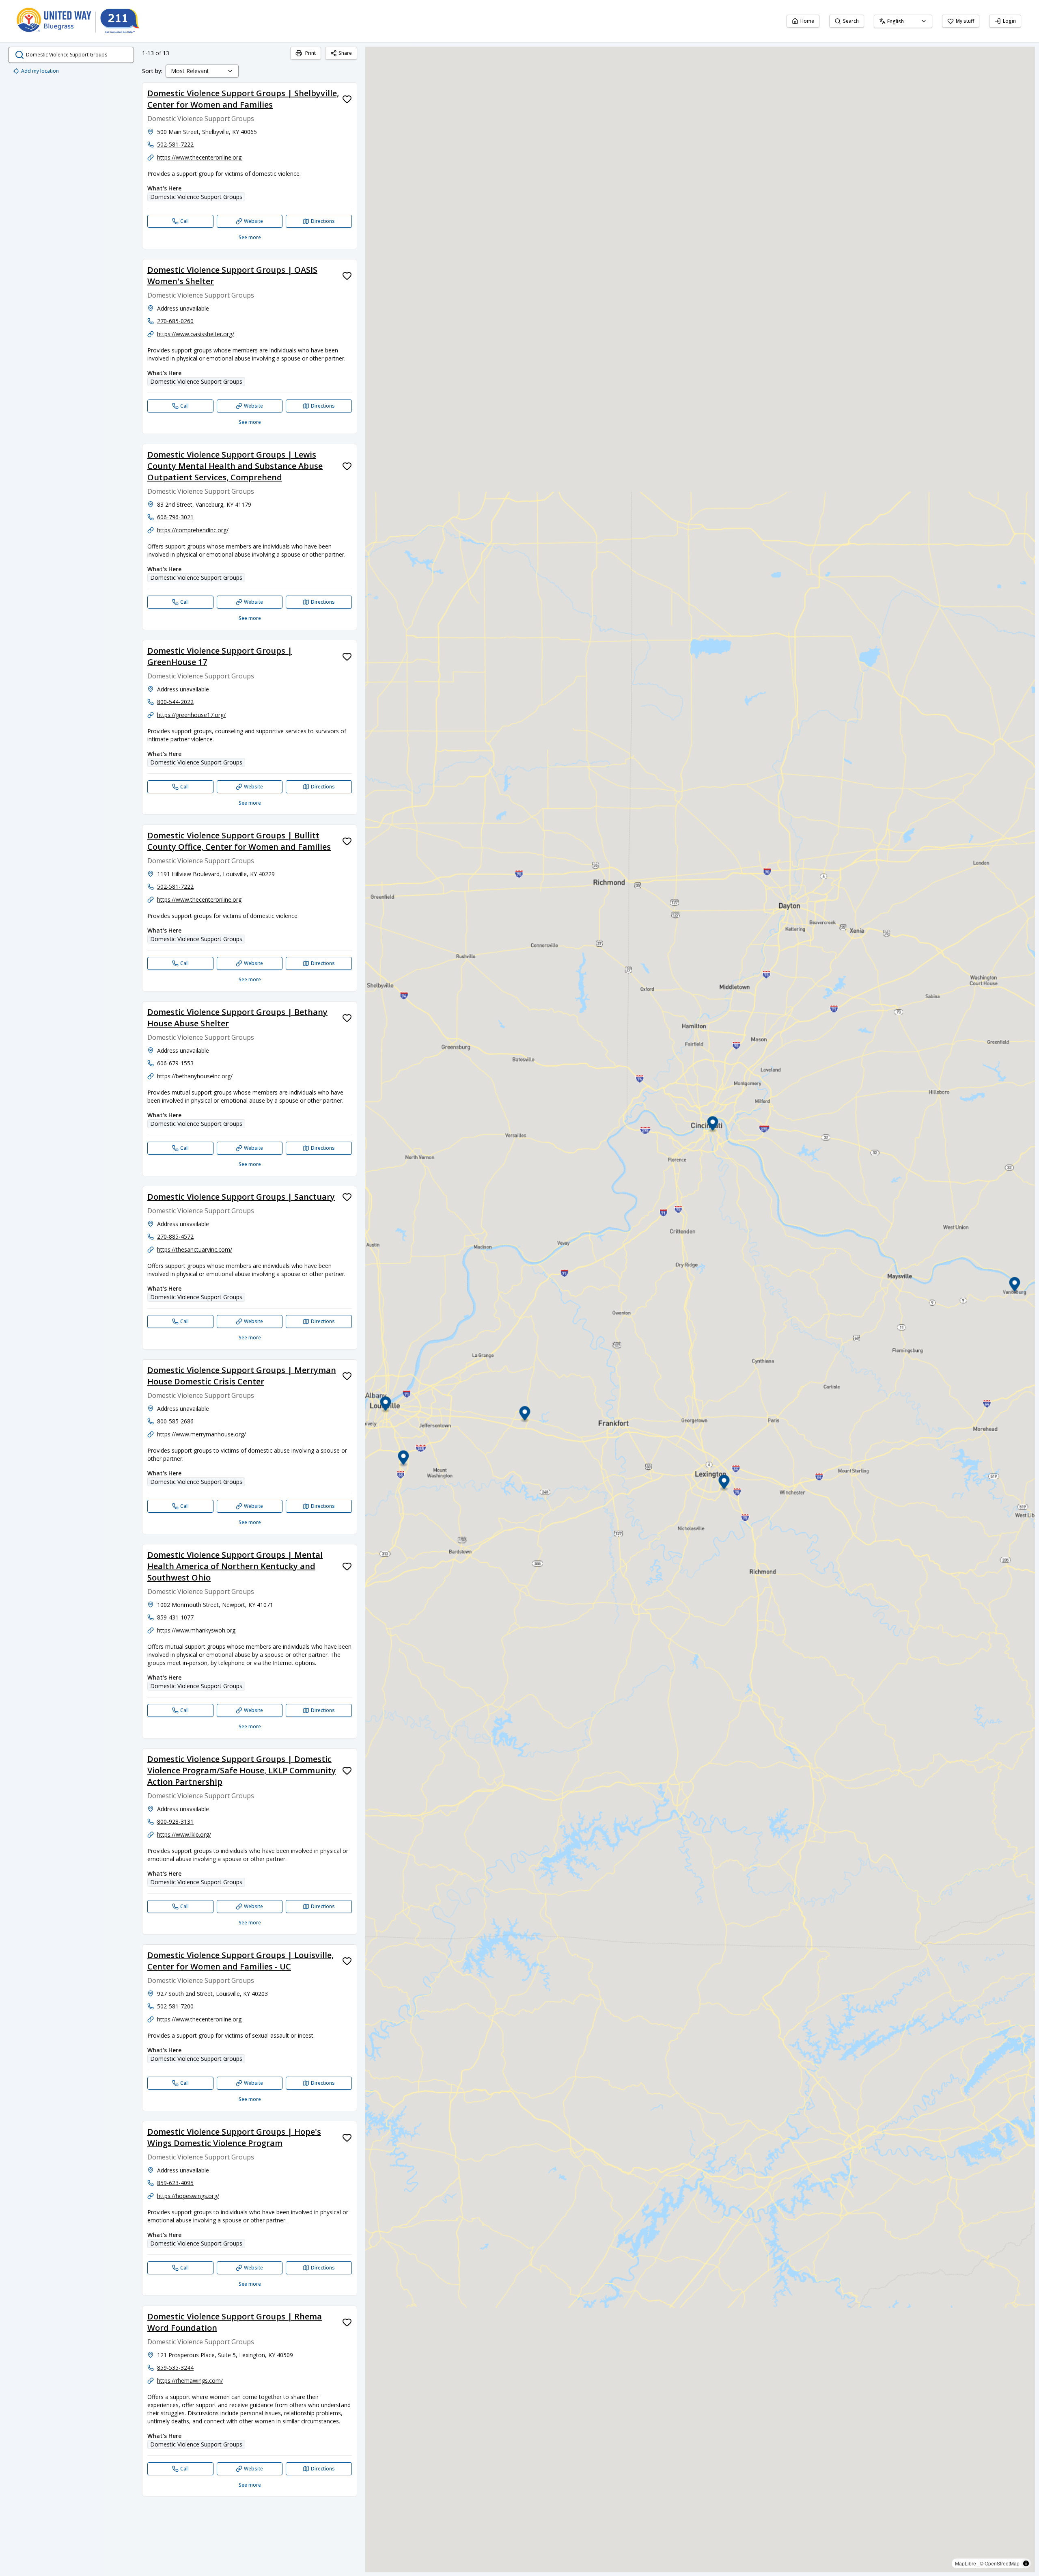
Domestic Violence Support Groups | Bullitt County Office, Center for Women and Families (239, 841)
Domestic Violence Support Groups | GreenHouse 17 (220, 656)
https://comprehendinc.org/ (193, 530)
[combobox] (903, 21)
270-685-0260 (175, 321)
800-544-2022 (175, 702)
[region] (700, 1310)
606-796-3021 (175, 517)
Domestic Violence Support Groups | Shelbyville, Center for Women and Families (243, 99)
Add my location (40, 71)
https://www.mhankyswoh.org (196, 1630)
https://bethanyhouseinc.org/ (195, 1076)
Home (807, 21)
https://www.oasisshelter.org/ (196, 334)
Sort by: (152, 71)
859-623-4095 (175, 2183)
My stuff (965, 21)
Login (1009, 21)
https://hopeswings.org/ (188, 2196)
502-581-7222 (175, 144)
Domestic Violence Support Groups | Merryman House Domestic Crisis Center (242, 1376)
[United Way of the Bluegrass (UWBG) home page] (84, 21)
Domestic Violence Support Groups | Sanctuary (241, 1197)
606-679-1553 (175, 1063)
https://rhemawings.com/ (190, 2381)
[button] (525, 1415)
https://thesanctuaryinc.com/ (195, 1249)
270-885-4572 (175, 1236)
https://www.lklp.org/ (184, 1834)
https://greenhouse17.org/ (191, 715)
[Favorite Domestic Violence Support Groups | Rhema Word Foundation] (347, 2322)
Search (851, 21)
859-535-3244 (175, 2368)
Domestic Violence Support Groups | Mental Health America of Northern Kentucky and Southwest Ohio (235, 1566)
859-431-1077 (175, 1617)
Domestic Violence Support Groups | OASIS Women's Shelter (232, 275)
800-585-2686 (175, 1421)
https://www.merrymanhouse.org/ (202, 1434)
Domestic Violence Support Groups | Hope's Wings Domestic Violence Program (234, 2137)
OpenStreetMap (1002, 2563)
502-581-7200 (175, 2006)
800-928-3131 (175, 1821)
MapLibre (966, 2563)
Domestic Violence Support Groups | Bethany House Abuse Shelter (237, 1018)
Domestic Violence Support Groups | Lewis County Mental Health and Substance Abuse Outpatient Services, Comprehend (235, 466)
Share (345, 53)
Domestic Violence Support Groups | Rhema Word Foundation (235, 2322)
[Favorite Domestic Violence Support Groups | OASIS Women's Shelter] (347, 276)
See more (250, 237)
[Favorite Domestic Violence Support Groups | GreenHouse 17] (347, 656)
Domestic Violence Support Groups (196, 197)
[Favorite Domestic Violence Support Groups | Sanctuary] (347, 1197)
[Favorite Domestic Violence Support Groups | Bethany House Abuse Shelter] (347, 1018)
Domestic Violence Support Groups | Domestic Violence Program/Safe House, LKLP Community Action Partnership (242, 1770)
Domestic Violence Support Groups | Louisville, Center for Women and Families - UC (240, 1961)
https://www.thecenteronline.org (199, 157)
